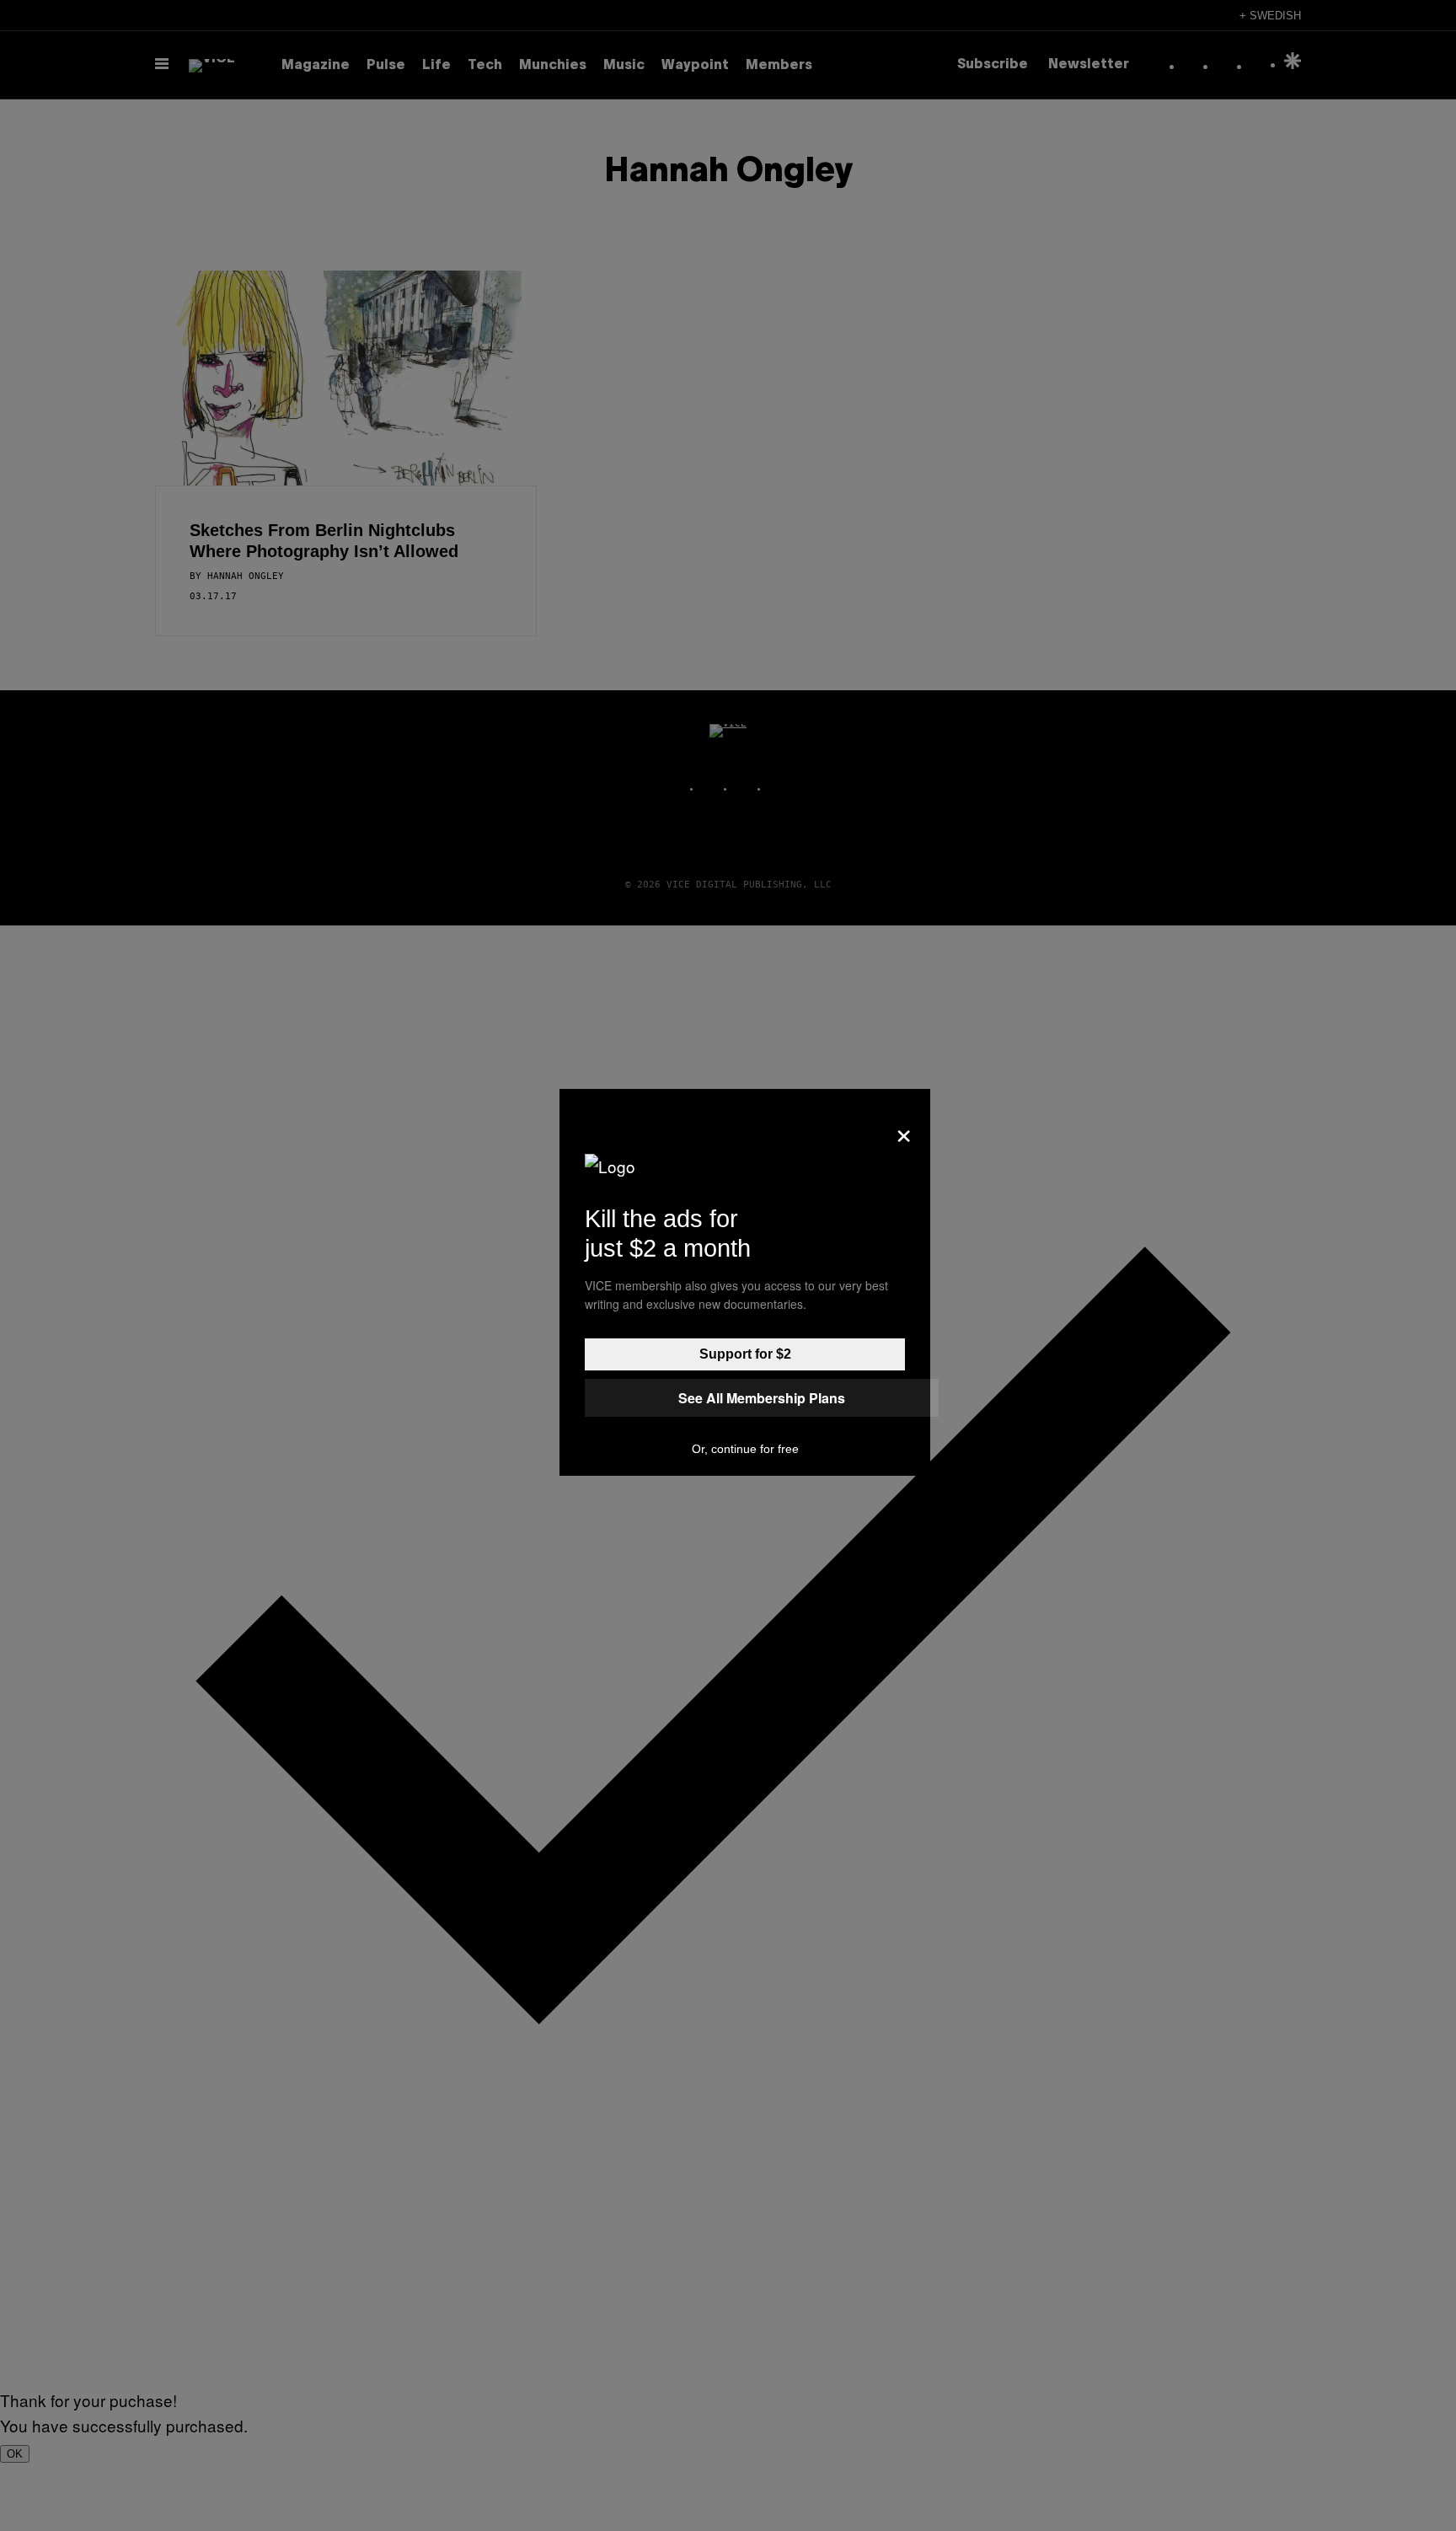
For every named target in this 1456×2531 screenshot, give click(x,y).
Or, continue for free (745, 1449)
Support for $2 (745, 1354)
